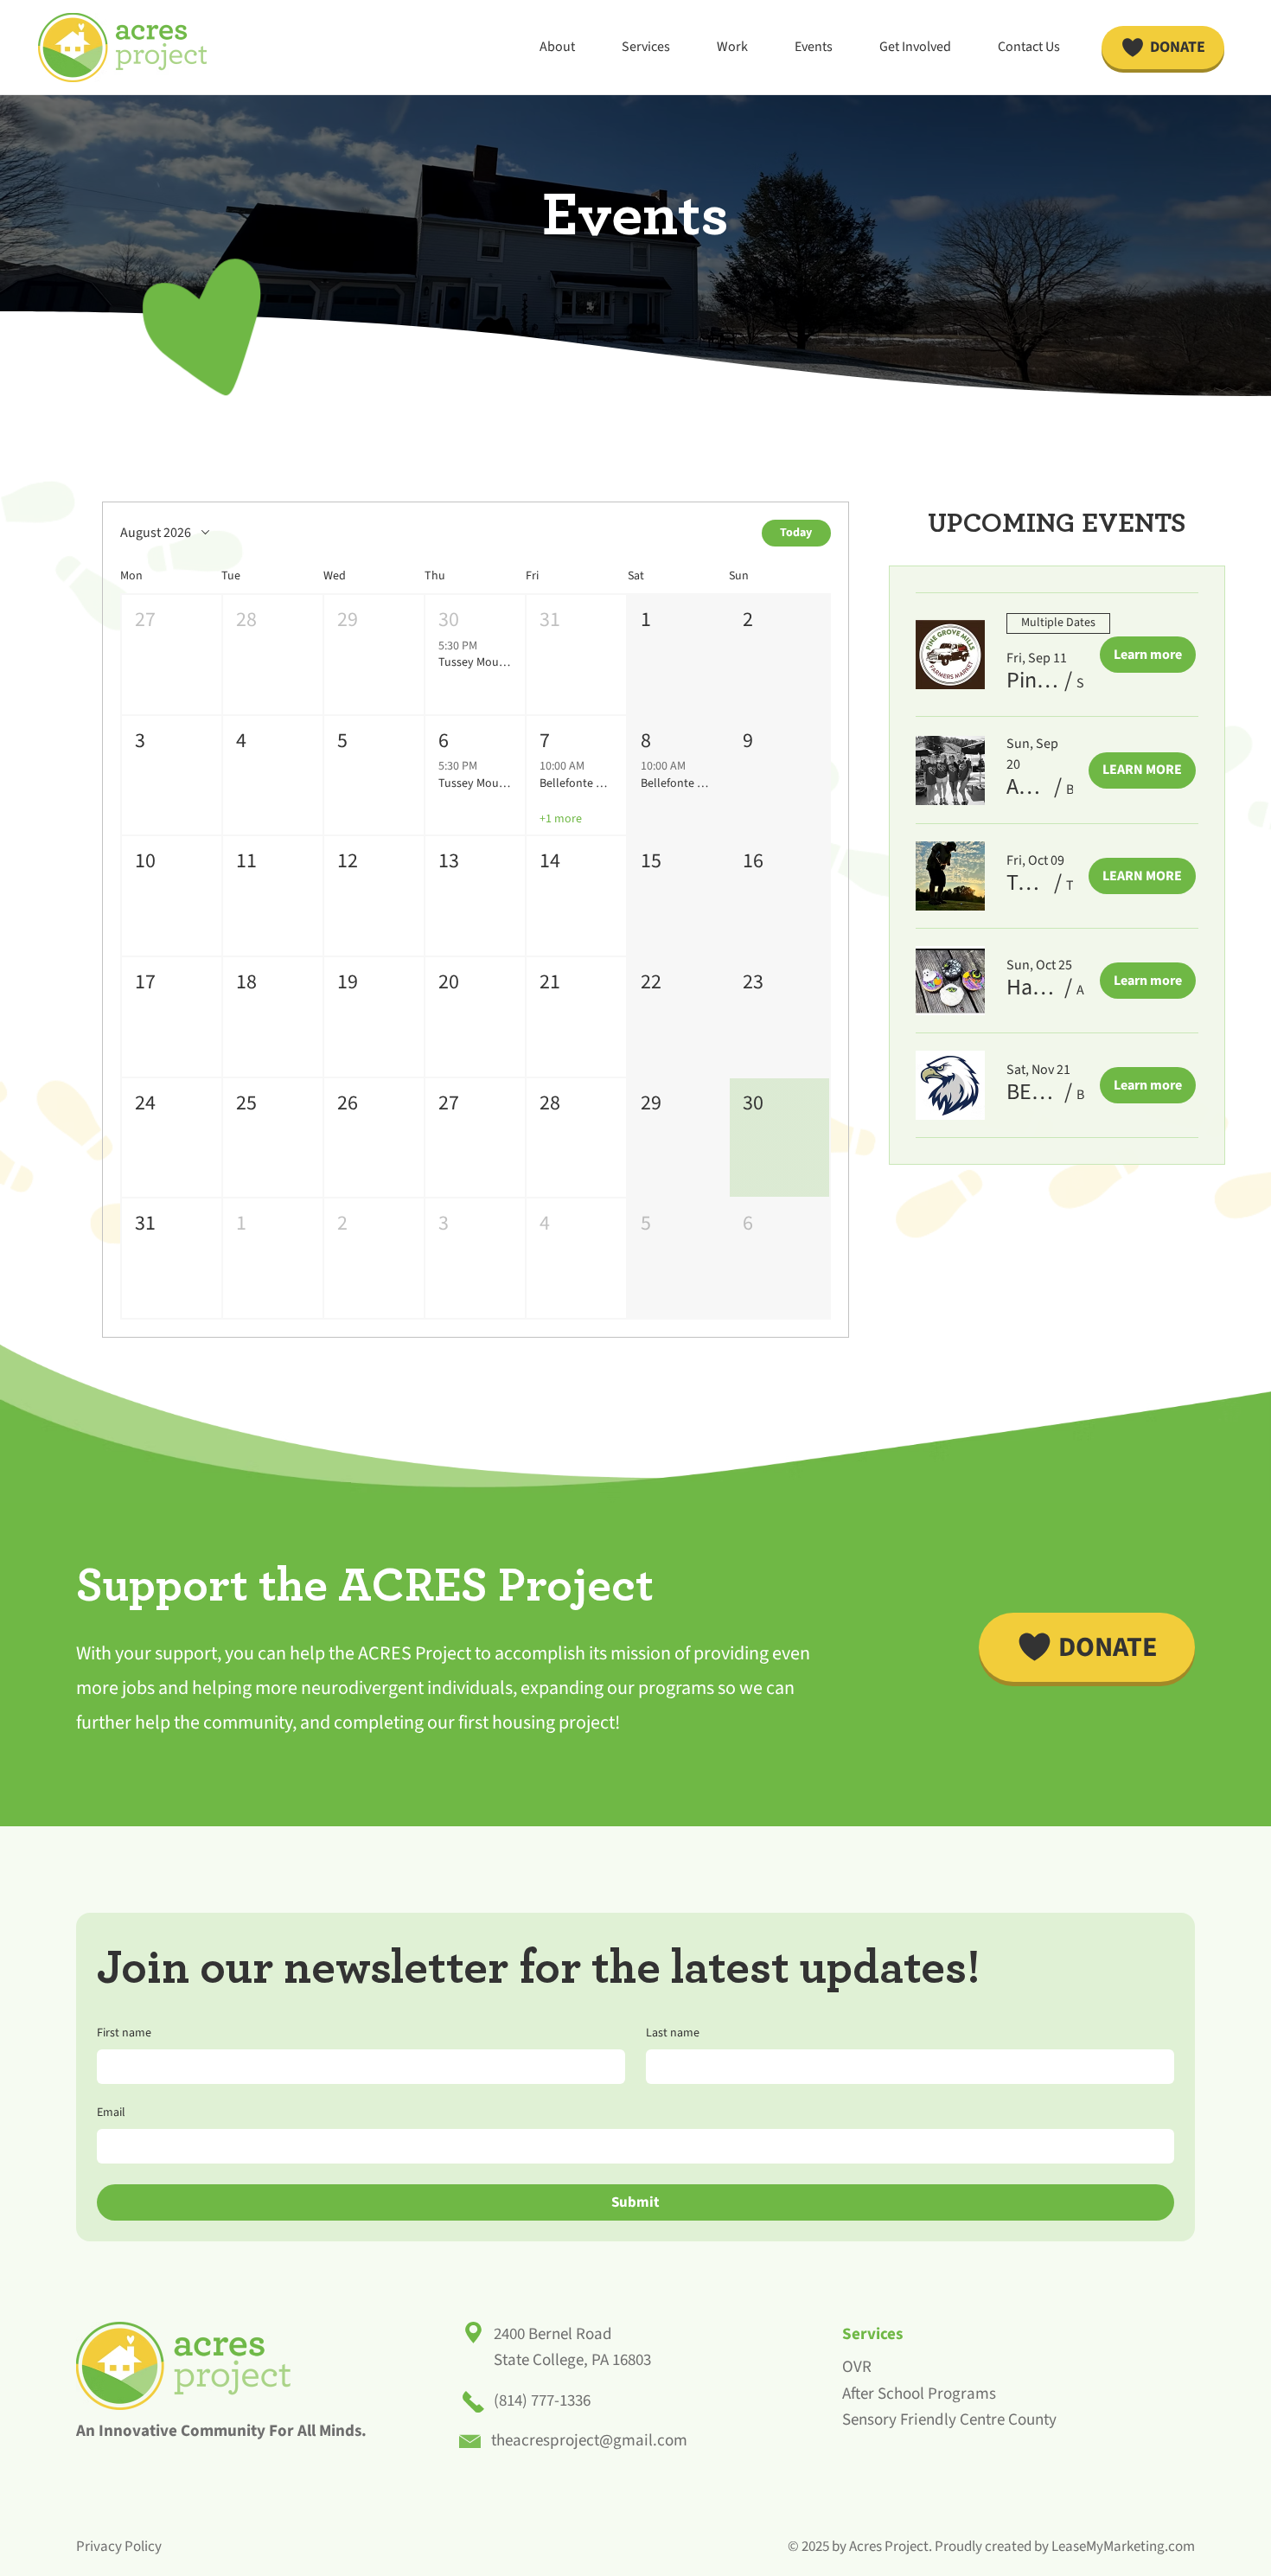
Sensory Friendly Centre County (949, 2420)
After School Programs (919, 2394)
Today (796, 533)
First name (124, 2033)
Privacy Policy (119, 2547)
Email (111, 2113)
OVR (857, 2367)
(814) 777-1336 (542, 2401)
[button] (172, 655)
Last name (673, 2033)
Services (872, 2334)
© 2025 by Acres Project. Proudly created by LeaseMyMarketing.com (991, 2547)
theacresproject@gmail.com (589, 2441)
